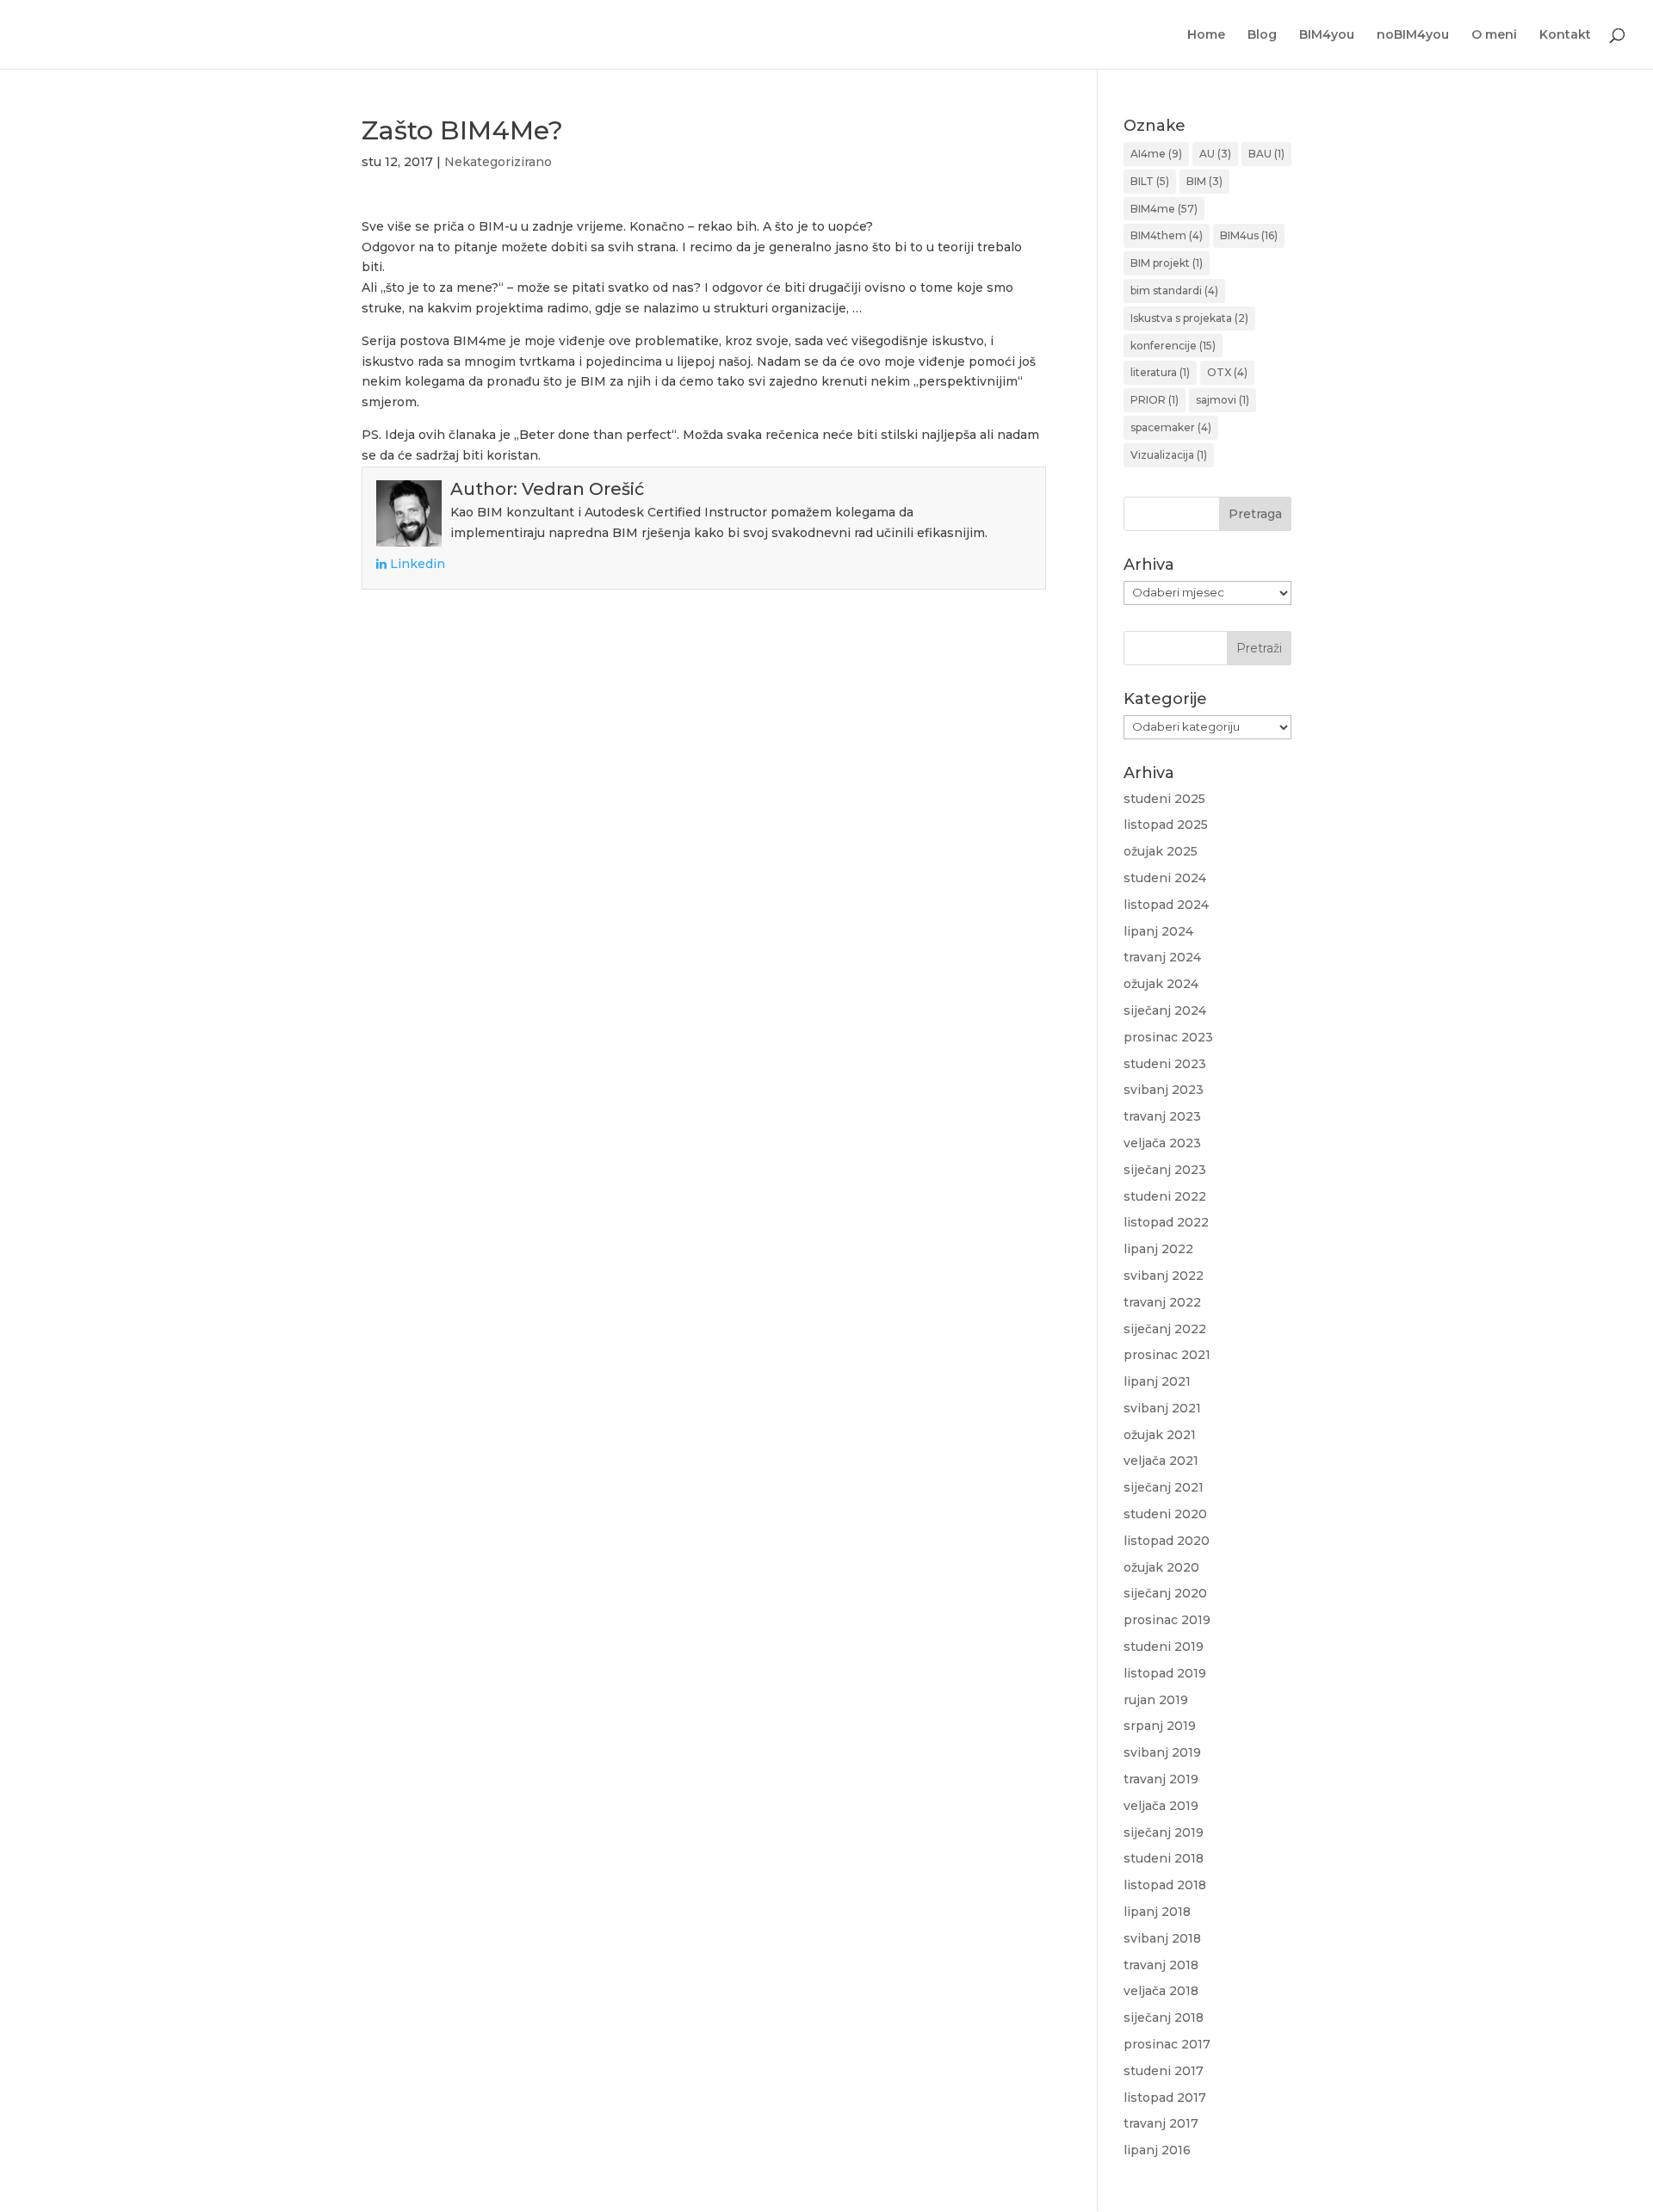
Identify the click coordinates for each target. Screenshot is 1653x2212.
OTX (1227, 372)
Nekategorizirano (498, 162)
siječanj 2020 (1165, 1593)
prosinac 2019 (1167, 1620)
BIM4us (1249, 235)
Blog (1262, 35)
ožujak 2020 (1161, 1567)
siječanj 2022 (1165, 1329)
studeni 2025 (1164, 799)
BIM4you (1327, 35)
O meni (1494, 35)
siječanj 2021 (1164, 1487)
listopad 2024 (1166, 905)
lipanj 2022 (1158, 1249)
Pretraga (1255, 514)
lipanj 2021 (1157, 1381)
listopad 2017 (1165, 2098)
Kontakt (1565, 35)
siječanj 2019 (1164, 1832)
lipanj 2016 (1157, 2150)
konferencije (1173, 346)
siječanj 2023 (1165, 1170)
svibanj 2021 (1162, 1408)
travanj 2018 (1161, 1965)
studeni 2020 (1165, 1514)
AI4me (1156, 154)
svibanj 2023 (1164, 1090)
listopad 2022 (1166, 1222)
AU (1215, 154)
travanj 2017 (1161, 2123)
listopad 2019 (1165, 1673)
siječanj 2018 (1164, 2017)
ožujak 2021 (1160, 1435)
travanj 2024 (1162, 957)
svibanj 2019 (1162, 1752)
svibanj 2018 (1162, 1938)
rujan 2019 (1156, 1700)
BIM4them (1167, 235)
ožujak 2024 (1161, 984)
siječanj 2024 (1165, 1010)
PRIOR (1155, 400)
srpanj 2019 (1160, 1726)
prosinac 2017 (1167, 2044)
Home (1206, 35)
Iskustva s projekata (1189, 318)
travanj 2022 (1162, 1302)
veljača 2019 (1161, 1806)
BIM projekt (1167, 263)
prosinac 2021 (1167, 1355)
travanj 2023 (1162, 1116)
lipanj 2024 (1158, 931)
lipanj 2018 (1157, 1912)
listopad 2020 (1167, 1541)
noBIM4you (1413, 35)
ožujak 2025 (1161, 851)
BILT (1150, 181)
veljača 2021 (1161, 1461)
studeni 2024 (1165, 878)
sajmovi (1223, 400)
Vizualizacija (1169, 455)
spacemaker (1171, 427)
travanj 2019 (1161, 1779)
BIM (1204, 181)
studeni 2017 (1164, 2071)
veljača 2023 (1162, 1143)
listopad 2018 (1165, 1885)
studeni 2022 (1165, 1196)
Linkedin (416, 564)
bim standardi (1174, 290)
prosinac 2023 (1168, 1037)
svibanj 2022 (1164, 1276)
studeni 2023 (1165, 1064)
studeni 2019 (1164, 1647)
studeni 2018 (1164, 1858)
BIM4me (1164, 209)
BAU (1266, 154)
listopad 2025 (1166, 825)
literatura (1160, 372)
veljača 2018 (1161, 1991)
